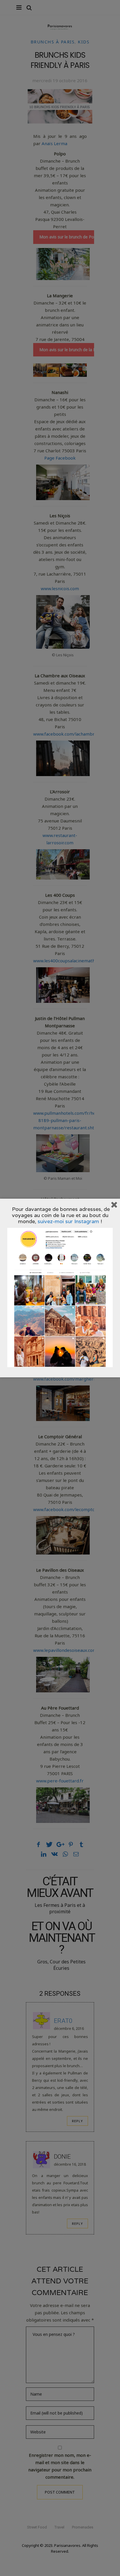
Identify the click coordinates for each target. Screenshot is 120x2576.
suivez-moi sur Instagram (68, 1221)
